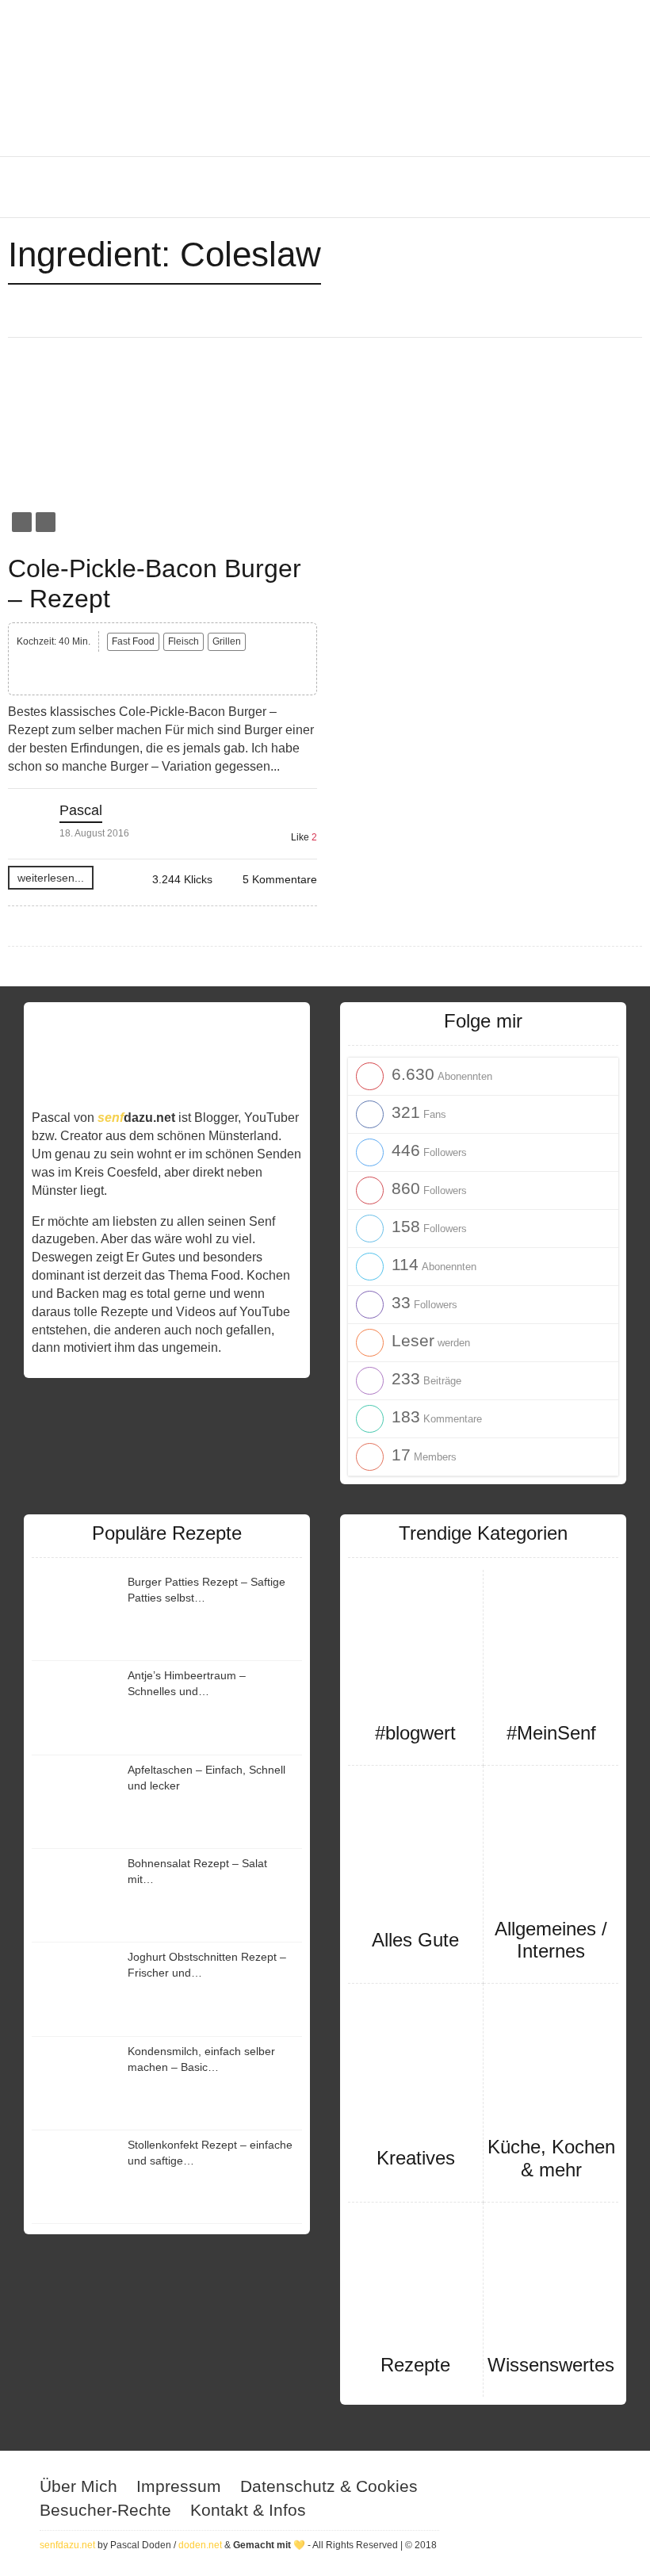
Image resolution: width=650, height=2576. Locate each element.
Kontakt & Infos (248, 2510)
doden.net (200, 2545)
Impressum (179, 2486)
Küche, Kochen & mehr (551, 2158)
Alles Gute (415, 1940)
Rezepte (415, 2365)
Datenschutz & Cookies (329, 2486)
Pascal (81, 810)
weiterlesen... (51, 878)
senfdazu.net (67, 2545)
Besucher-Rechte (105, 2510)
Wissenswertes (551, 2365)
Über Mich (78, 2486)
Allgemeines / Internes (551, 1940)
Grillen (227, 641)
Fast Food (133, 641)
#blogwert (415, 1733)
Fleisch (184, 641)
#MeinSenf (551, 1733)
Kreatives (416, 2158)
